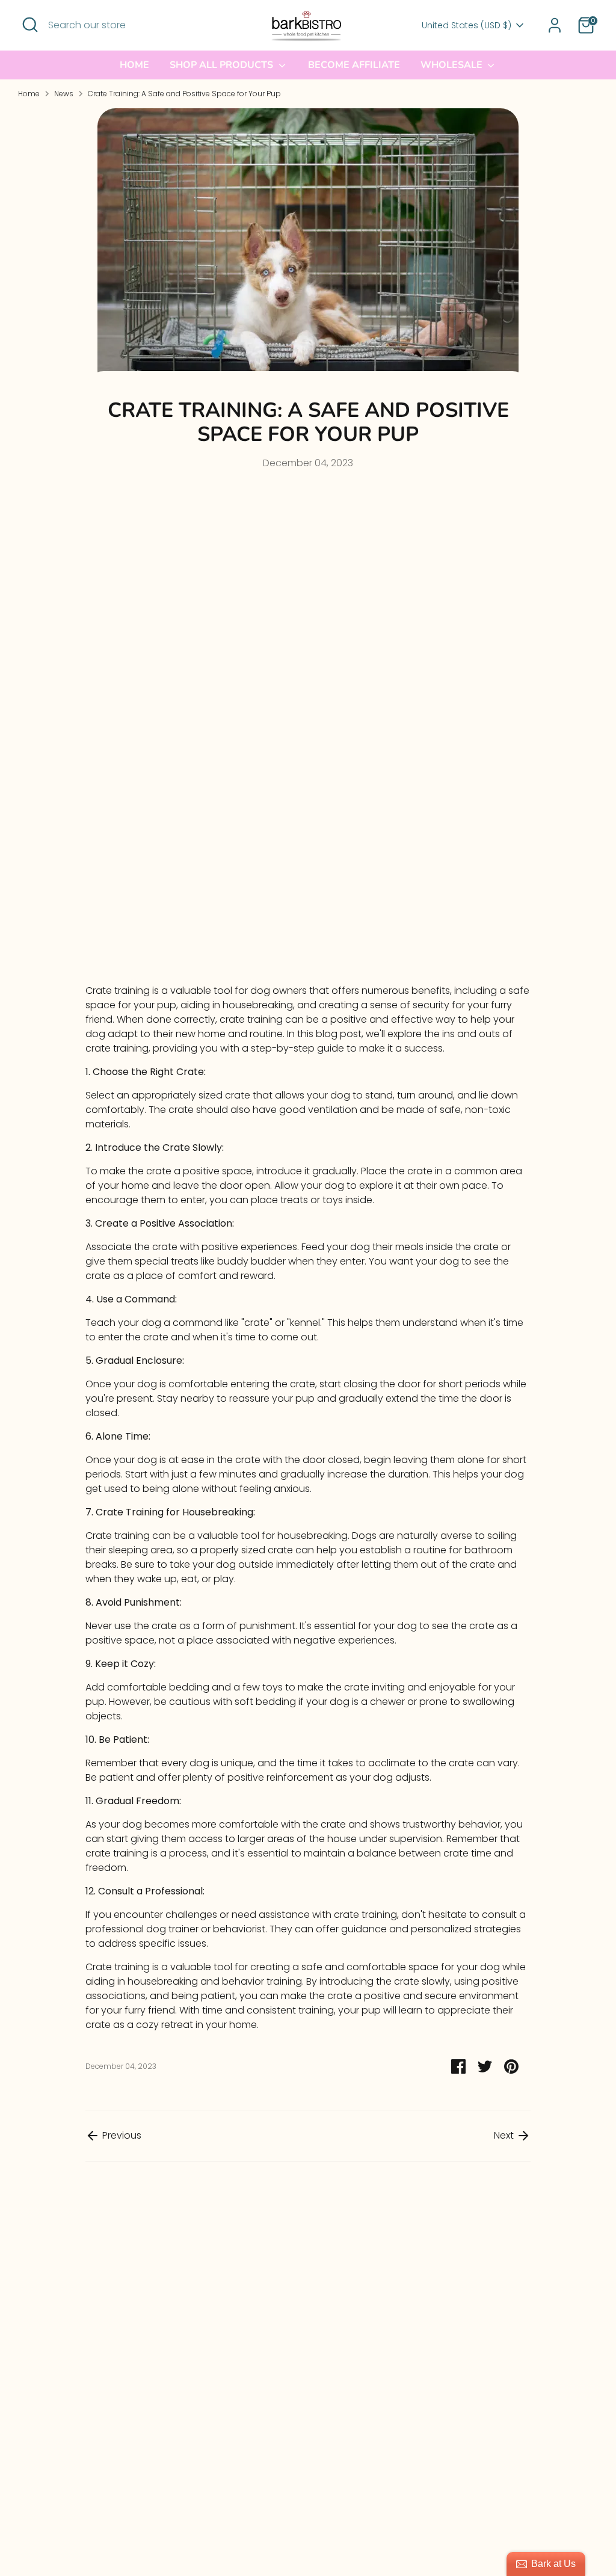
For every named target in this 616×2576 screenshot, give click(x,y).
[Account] (555, 25)
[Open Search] (30, 25)
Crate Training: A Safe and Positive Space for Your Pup (184, 94)
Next (505, 2135)
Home (134, 65)
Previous (121, 2135)
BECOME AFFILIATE (354, 65)
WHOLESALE (453, 65)
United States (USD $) (467, 26)
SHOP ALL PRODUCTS (223, 65)
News (64, 94)
